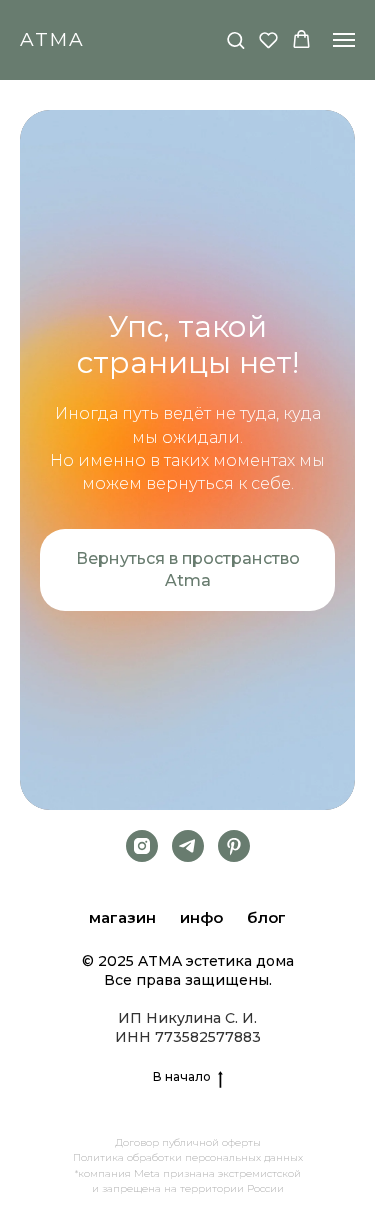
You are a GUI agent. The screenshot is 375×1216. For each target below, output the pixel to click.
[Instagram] (142, 846)
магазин (122, 917)
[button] (235, 39)
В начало (182, 1076)
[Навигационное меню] (344, 40)
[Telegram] (188, 846)
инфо (201, 917)
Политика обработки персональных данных (188, 1157)
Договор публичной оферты (188, 1142)
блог (266, 917)
